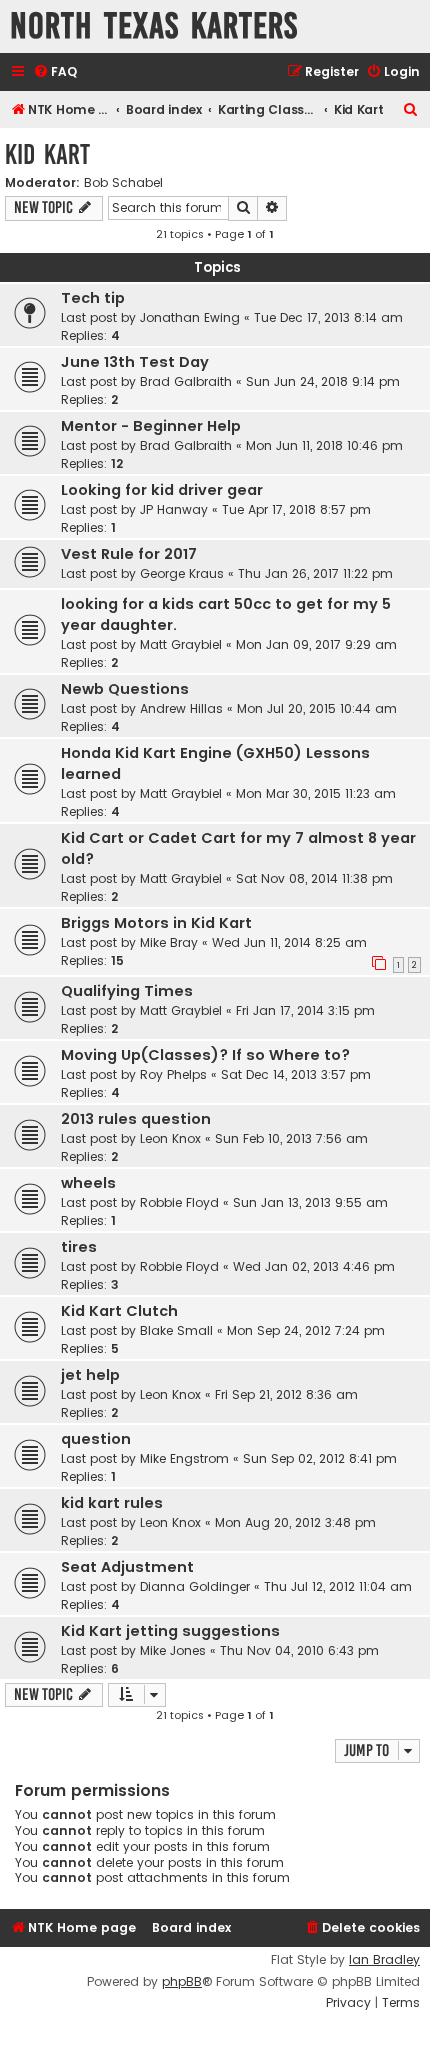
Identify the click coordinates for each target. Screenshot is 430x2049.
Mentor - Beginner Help (151, 426)
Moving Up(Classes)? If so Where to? (205, 1055)
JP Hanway (174, 509)
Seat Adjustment (127, 1567)
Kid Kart (47, 154)
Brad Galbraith (186, 381)
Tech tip (93, 298)
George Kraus (182, 573)
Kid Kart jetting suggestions (170, 1631)
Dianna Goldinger (195, 1586)
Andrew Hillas (181, 708)
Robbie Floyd (179, 1202)
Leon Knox (170, 1138)
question (96, 1439)
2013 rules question (136, 1119)
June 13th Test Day (135, 362)
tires (79, 1247)
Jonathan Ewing (190, 317)
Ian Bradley (384, 1960)
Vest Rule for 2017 (129, 554)
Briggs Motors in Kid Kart (156, 923)
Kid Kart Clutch (119, 1311)
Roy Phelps (173, 1074)
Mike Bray (169, 942)
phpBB (182, 1982)
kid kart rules (112, 1503)
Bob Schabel (123, 183)
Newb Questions (125, 689)
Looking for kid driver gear (162, 490)
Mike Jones (173, 1650)
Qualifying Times (127, 991)
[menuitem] (55, 72)
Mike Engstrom (184, 1458)
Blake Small (176, 1330)
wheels (88, 1183)
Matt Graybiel (181, 644)
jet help (90, 1375)
